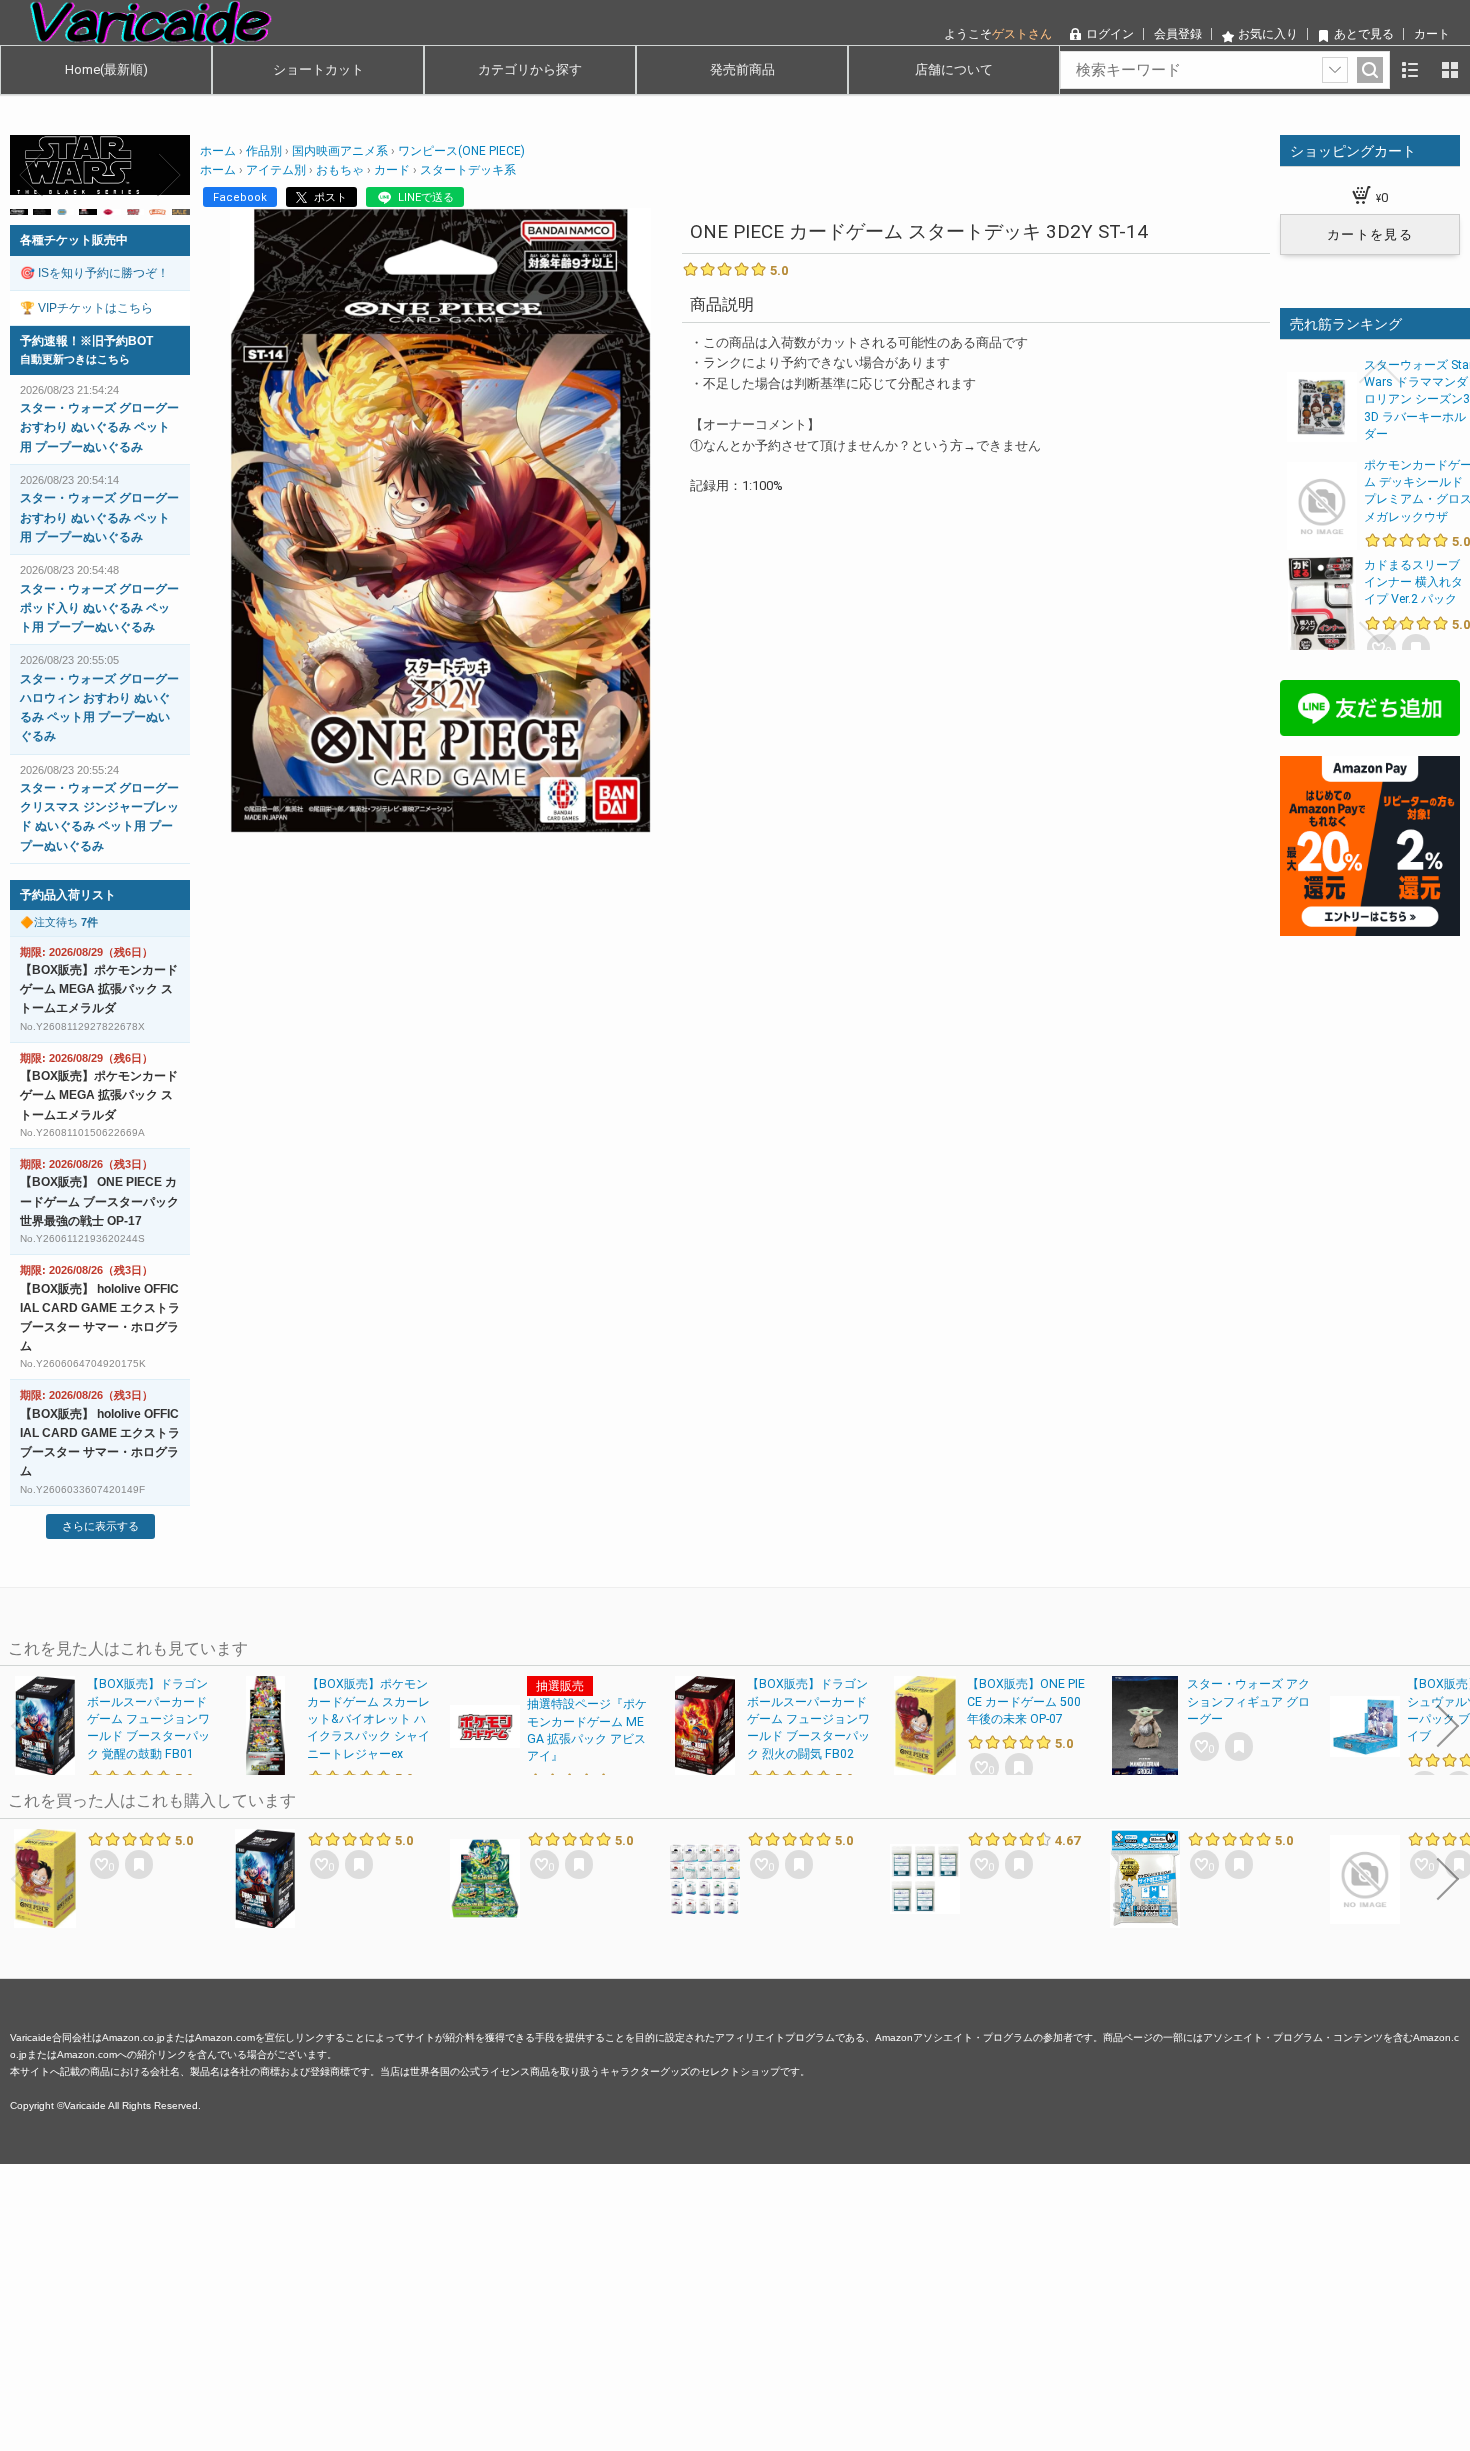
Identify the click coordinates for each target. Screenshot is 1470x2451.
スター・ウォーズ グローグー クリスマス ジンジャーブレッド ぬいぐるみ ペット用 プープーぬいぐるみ (99, 817)
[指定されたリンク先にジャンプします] (100, 184)
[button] (32, 175)
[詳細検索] (1335, 70)
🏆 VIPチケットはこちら (86, 308)
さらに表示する (100, 1526)
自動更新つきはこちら (75, 359)
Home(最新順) (106, 69)
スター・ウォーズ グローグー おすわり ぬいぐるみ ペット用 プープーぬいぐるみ (99, 427)
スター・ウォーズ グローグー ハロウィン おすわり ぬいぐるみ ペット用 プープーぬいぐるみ (99, 708)
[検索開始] (1370, 70)
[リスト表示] (1410, 70)
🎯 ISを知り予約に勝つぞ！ (94, 273)
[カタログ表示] (1450, 70)
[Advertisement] (600, 2304)
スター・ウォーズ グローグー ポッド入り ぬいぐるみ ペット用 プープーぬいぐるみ (99, 608)
